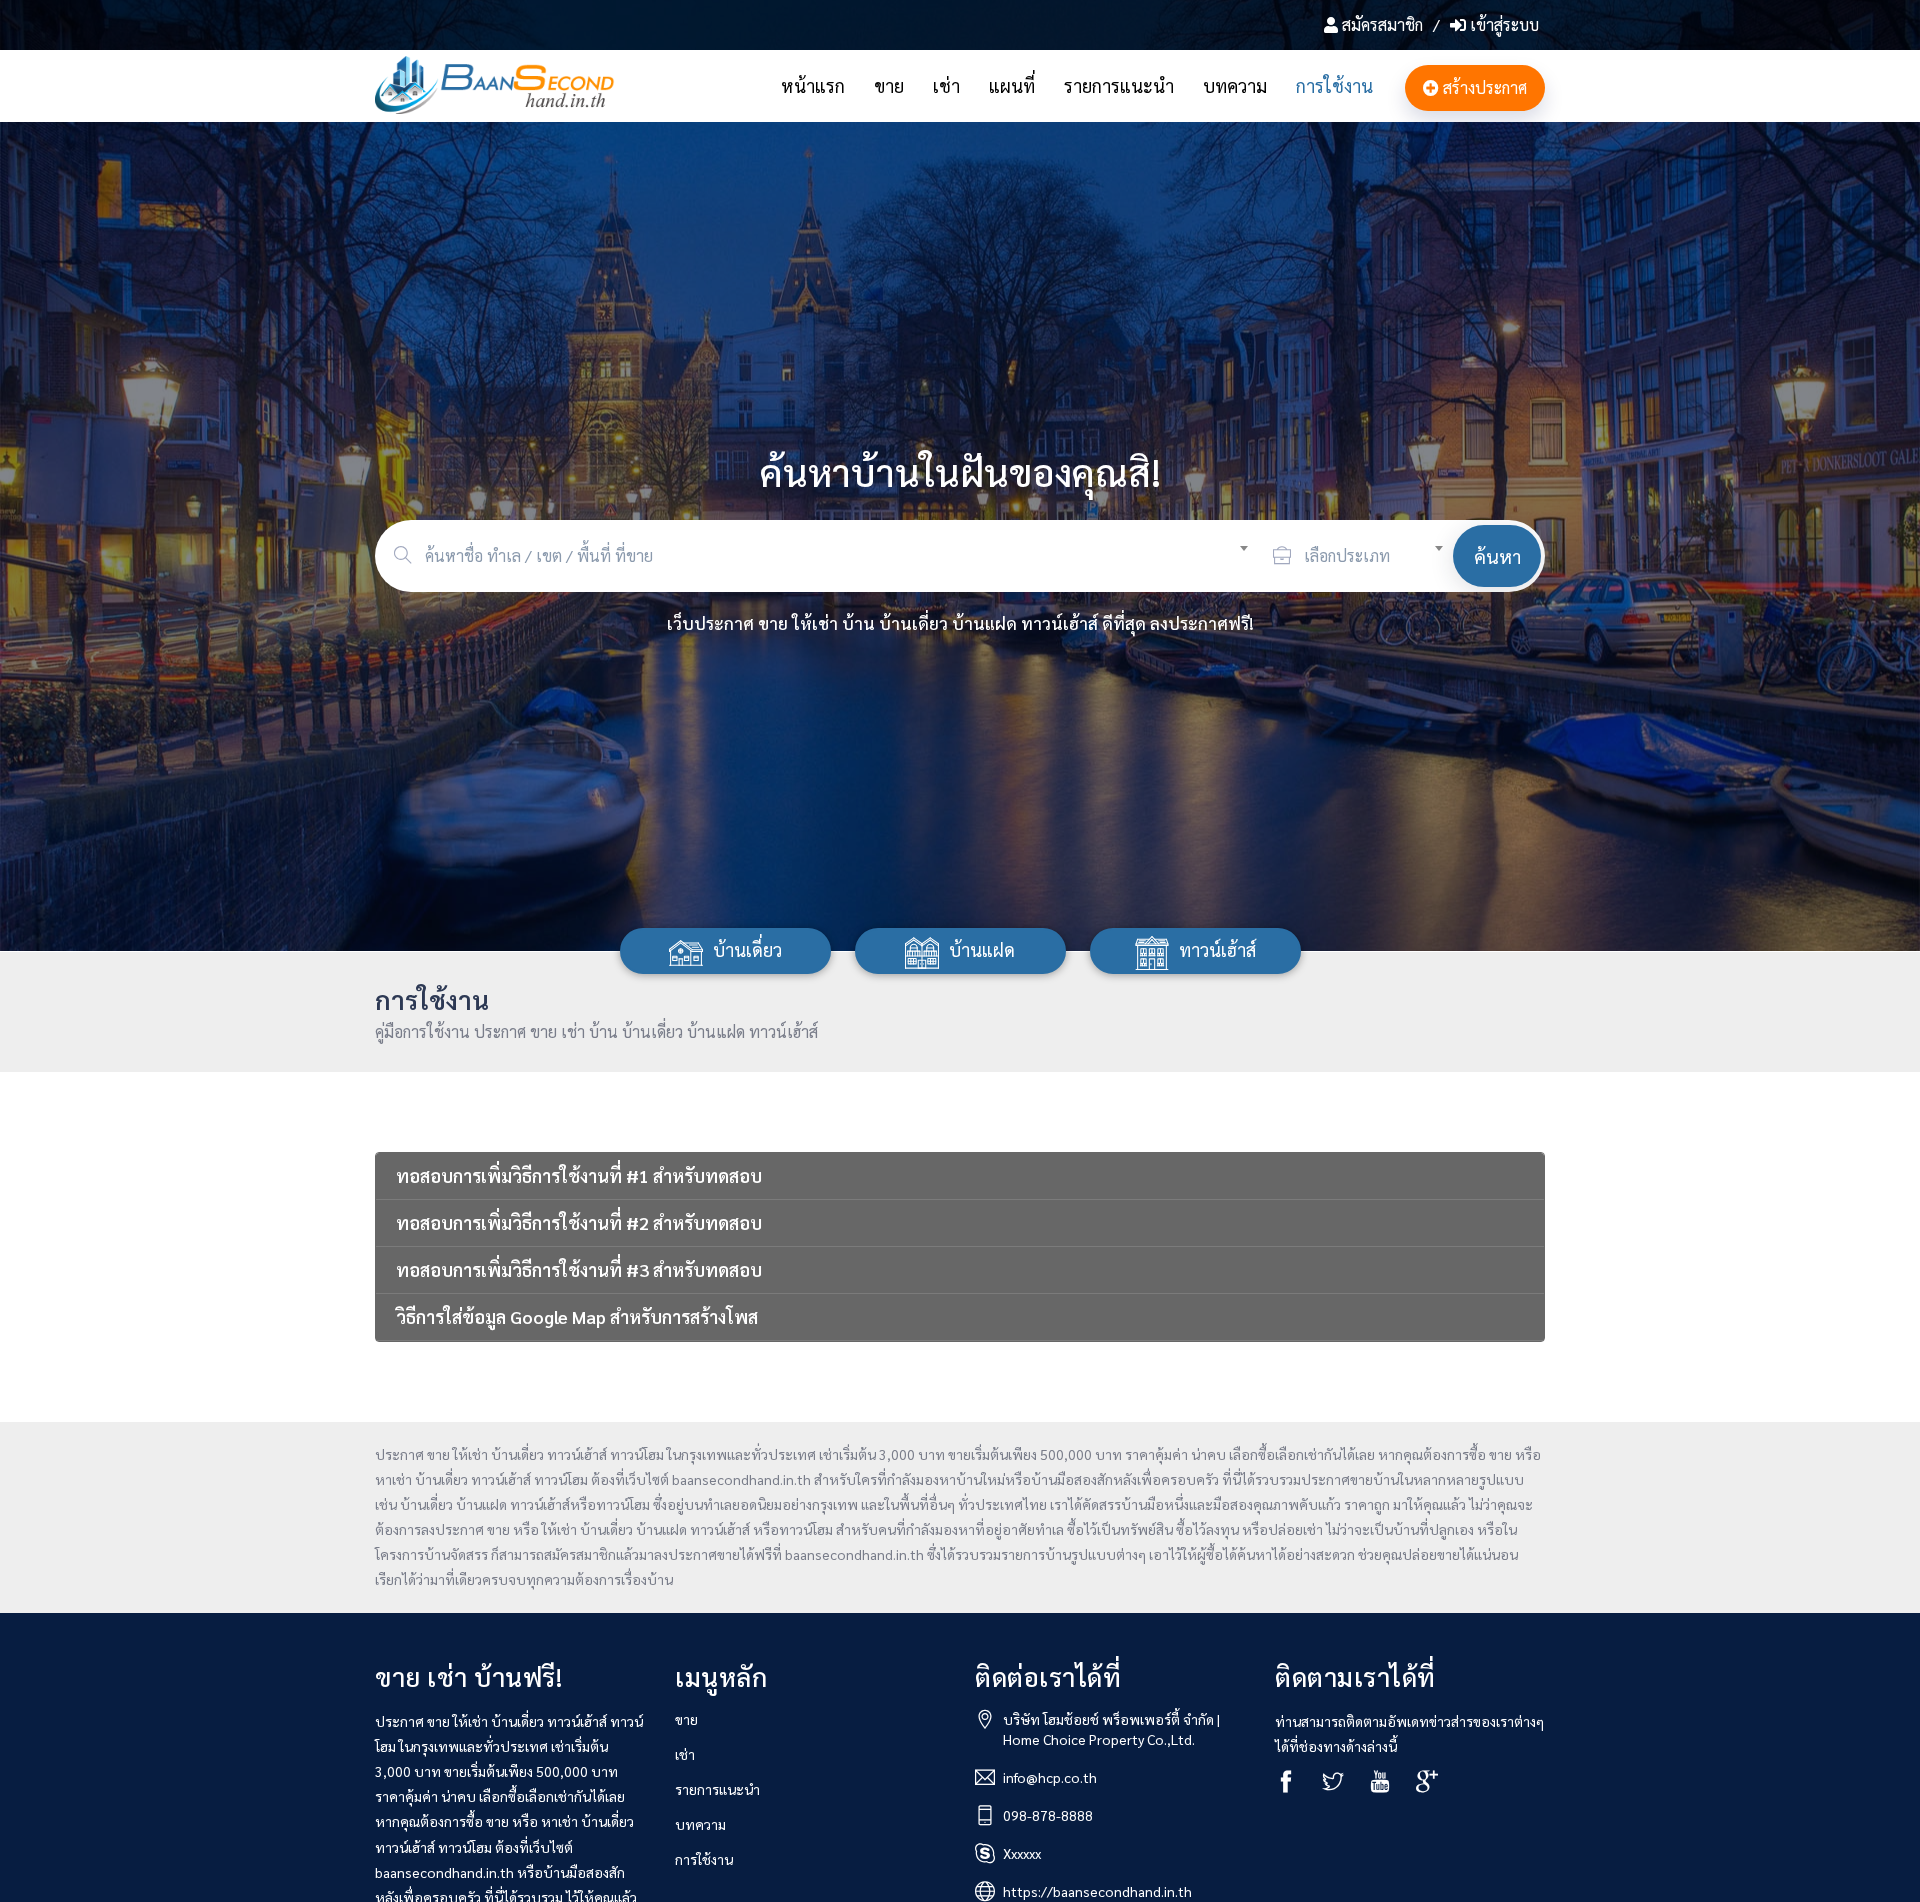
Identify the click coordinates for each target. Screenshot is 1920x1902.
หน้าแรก (813, 85)
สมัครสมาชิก (1382, 24)
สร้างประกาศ (1483, 87)
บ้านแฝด (982, 949)
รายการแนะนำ (1119, 85)
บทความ (1235, 85)
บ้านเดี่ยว (747, 949)
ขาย (889, 85)
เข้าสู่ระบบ (1502, 24)
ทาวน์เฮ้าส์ (1217, 949)
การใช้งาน (1334, 85)
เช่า (946, 85)
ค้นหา (1497, 555)
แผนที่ (1012, 85)
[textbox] (844, 556)
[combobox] (844, 553)
